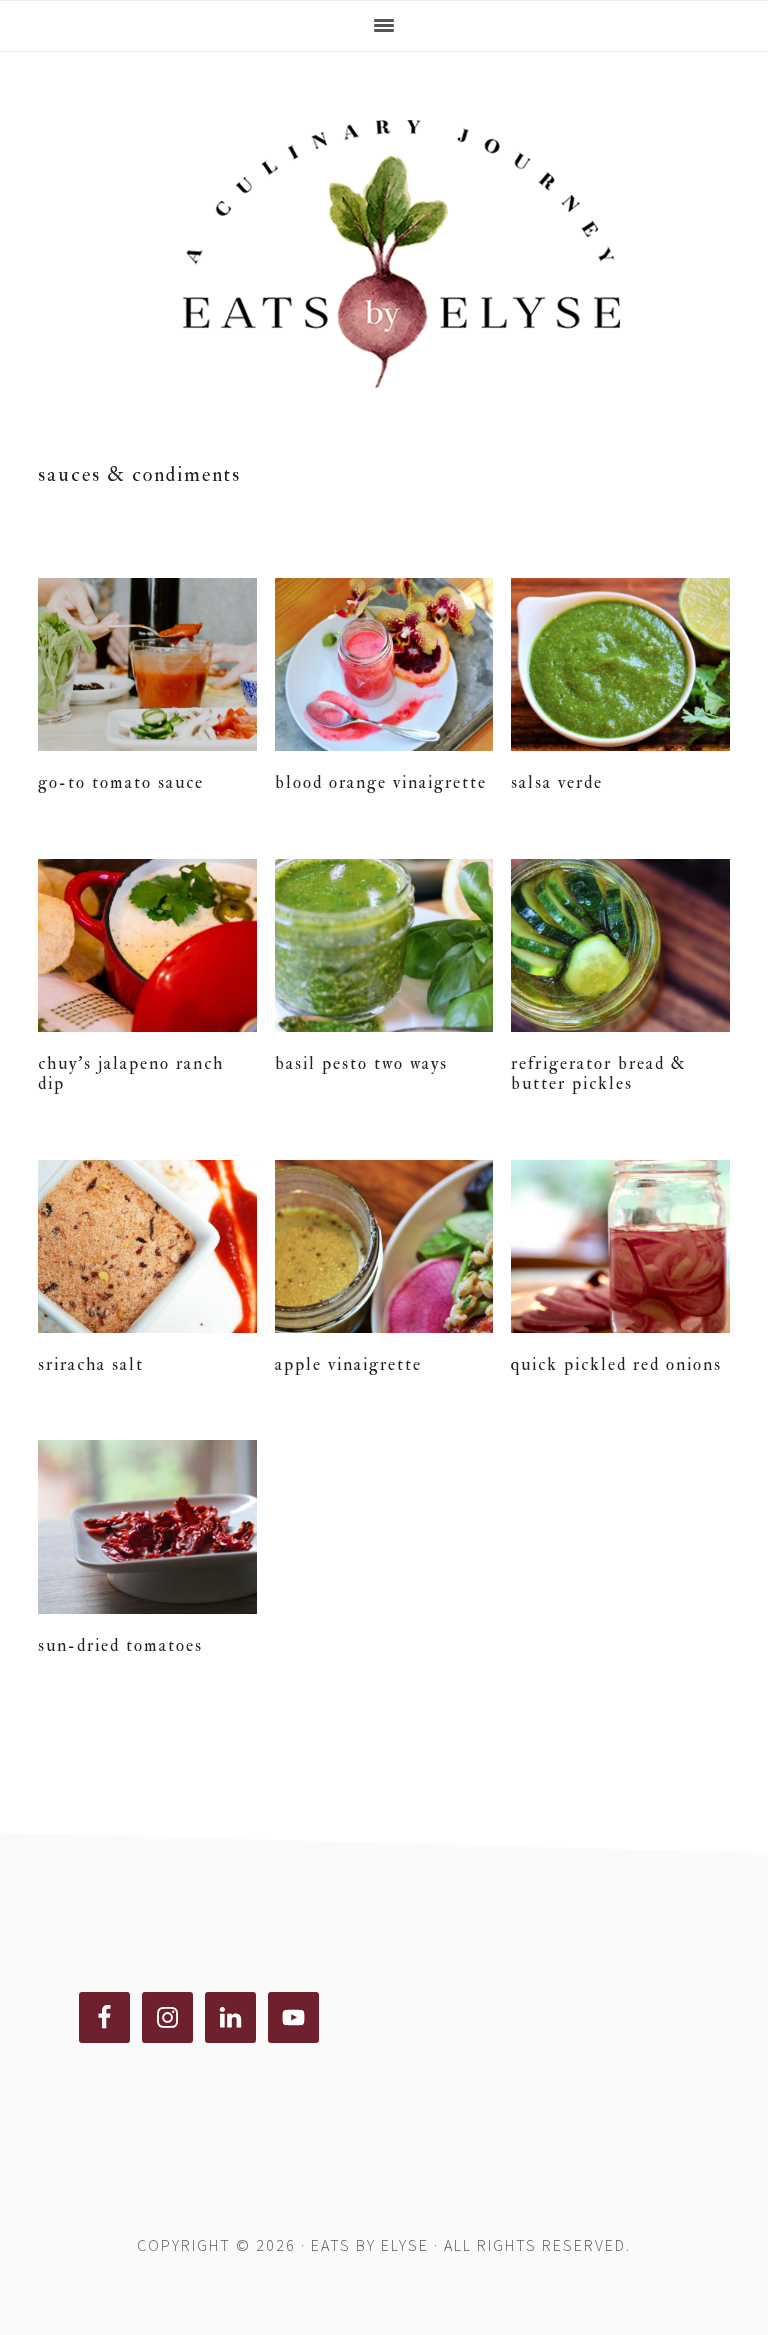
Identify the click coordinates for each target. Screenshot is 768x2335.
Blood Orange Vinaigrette (381, 782)
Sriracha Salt (91, 1364)
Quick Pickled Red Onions (616, 1364)
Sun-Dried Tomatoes (120, 1645)
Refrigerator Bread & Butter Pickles (599, 1073)
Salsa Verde (557, 782)
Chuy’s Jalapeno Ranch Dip (131, 1073)
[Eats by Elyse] (384, 397)
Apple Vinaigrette (348, 1364)
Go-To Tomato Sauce (121, 782)
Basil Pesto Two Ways (361, 1063)
